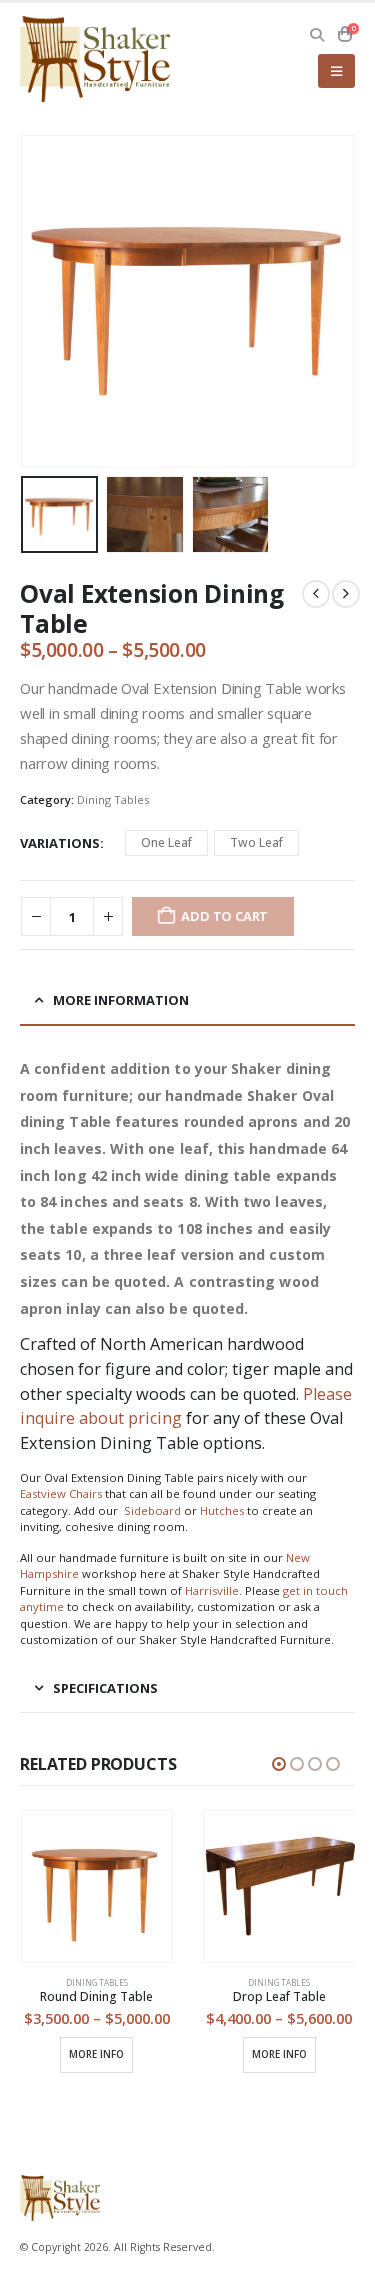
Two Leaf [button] (256, 842)
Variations (60, 843)
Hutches (222, 1510)
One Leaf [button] (166, 842)
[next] (346, 594)
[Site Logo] (95, 59)
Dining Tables (113, 799)
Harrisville (212, 1590)
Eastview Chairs (61, 1493)
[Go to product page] (97, 1886)
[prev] (316, 594)
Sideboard (152, 1510)
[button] (317, 35)
